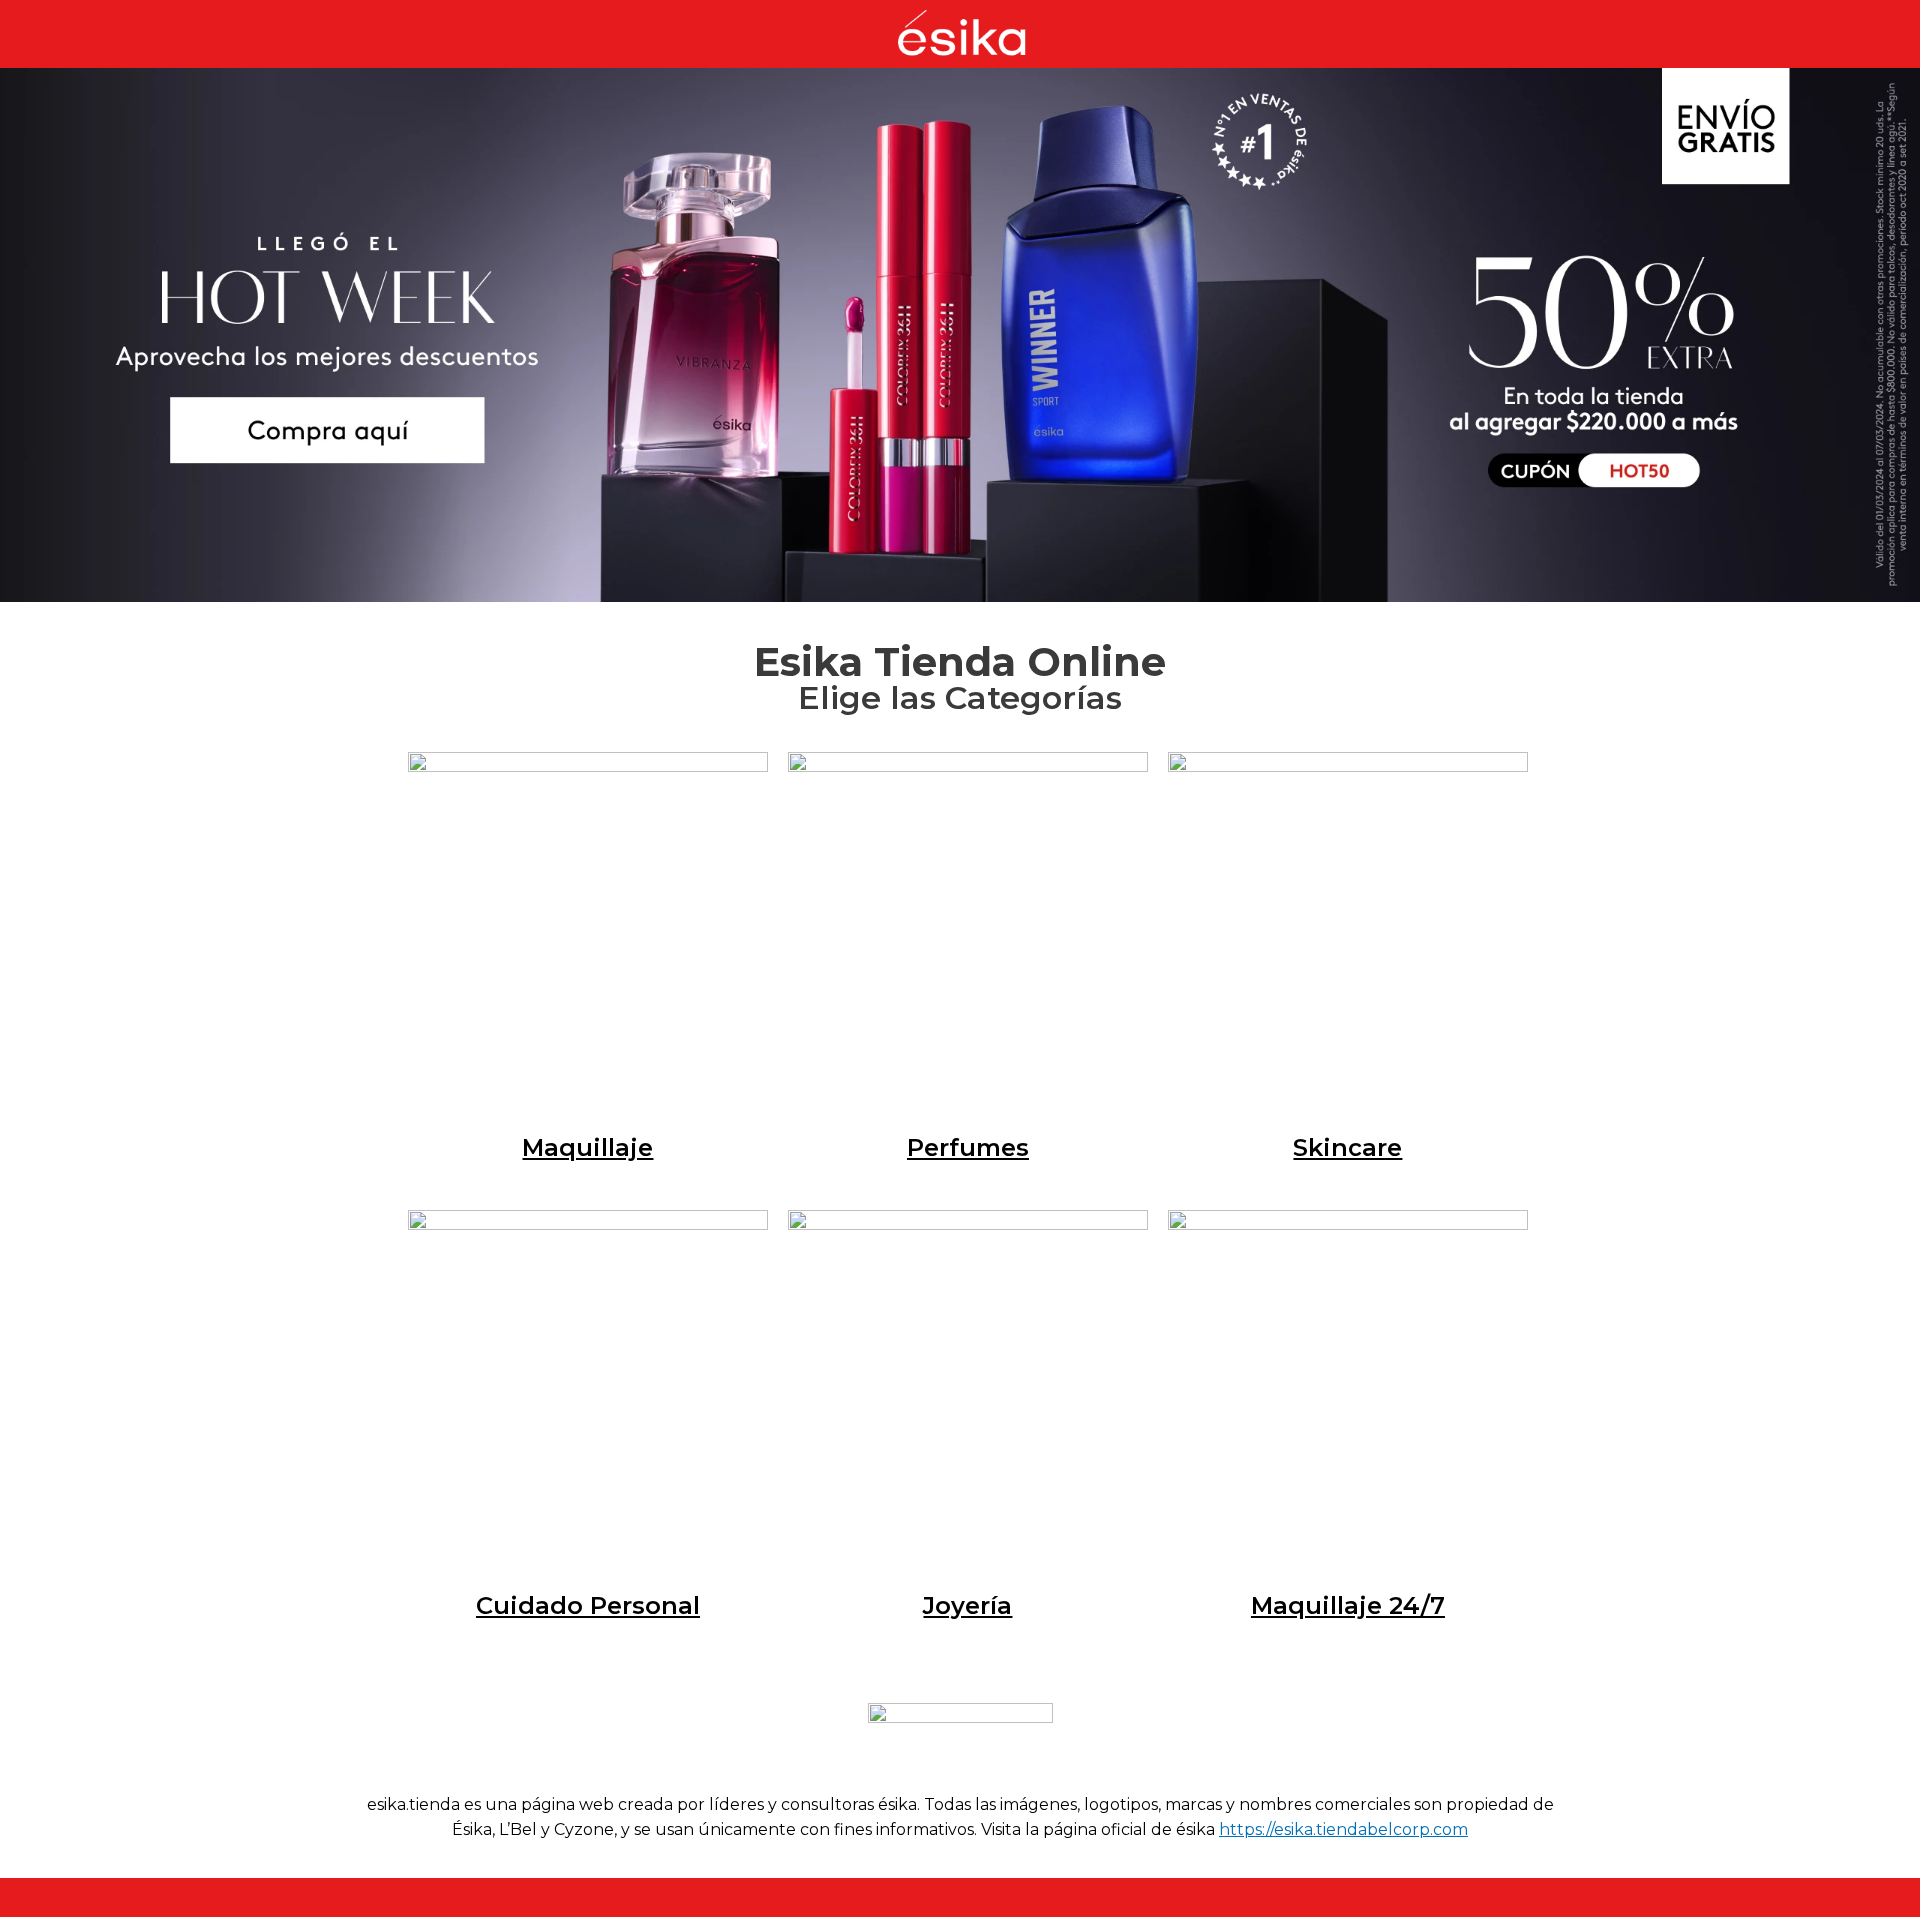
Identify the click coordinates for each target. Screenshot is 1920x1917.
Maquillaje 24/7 (1348, 1605)
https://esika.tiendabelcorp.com (1343, 1829)
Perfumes (968, 1147)
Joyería (967, 1605)
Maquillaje (587, 1147)
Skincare (1347, 1147)
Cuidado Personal (588, 1605)
